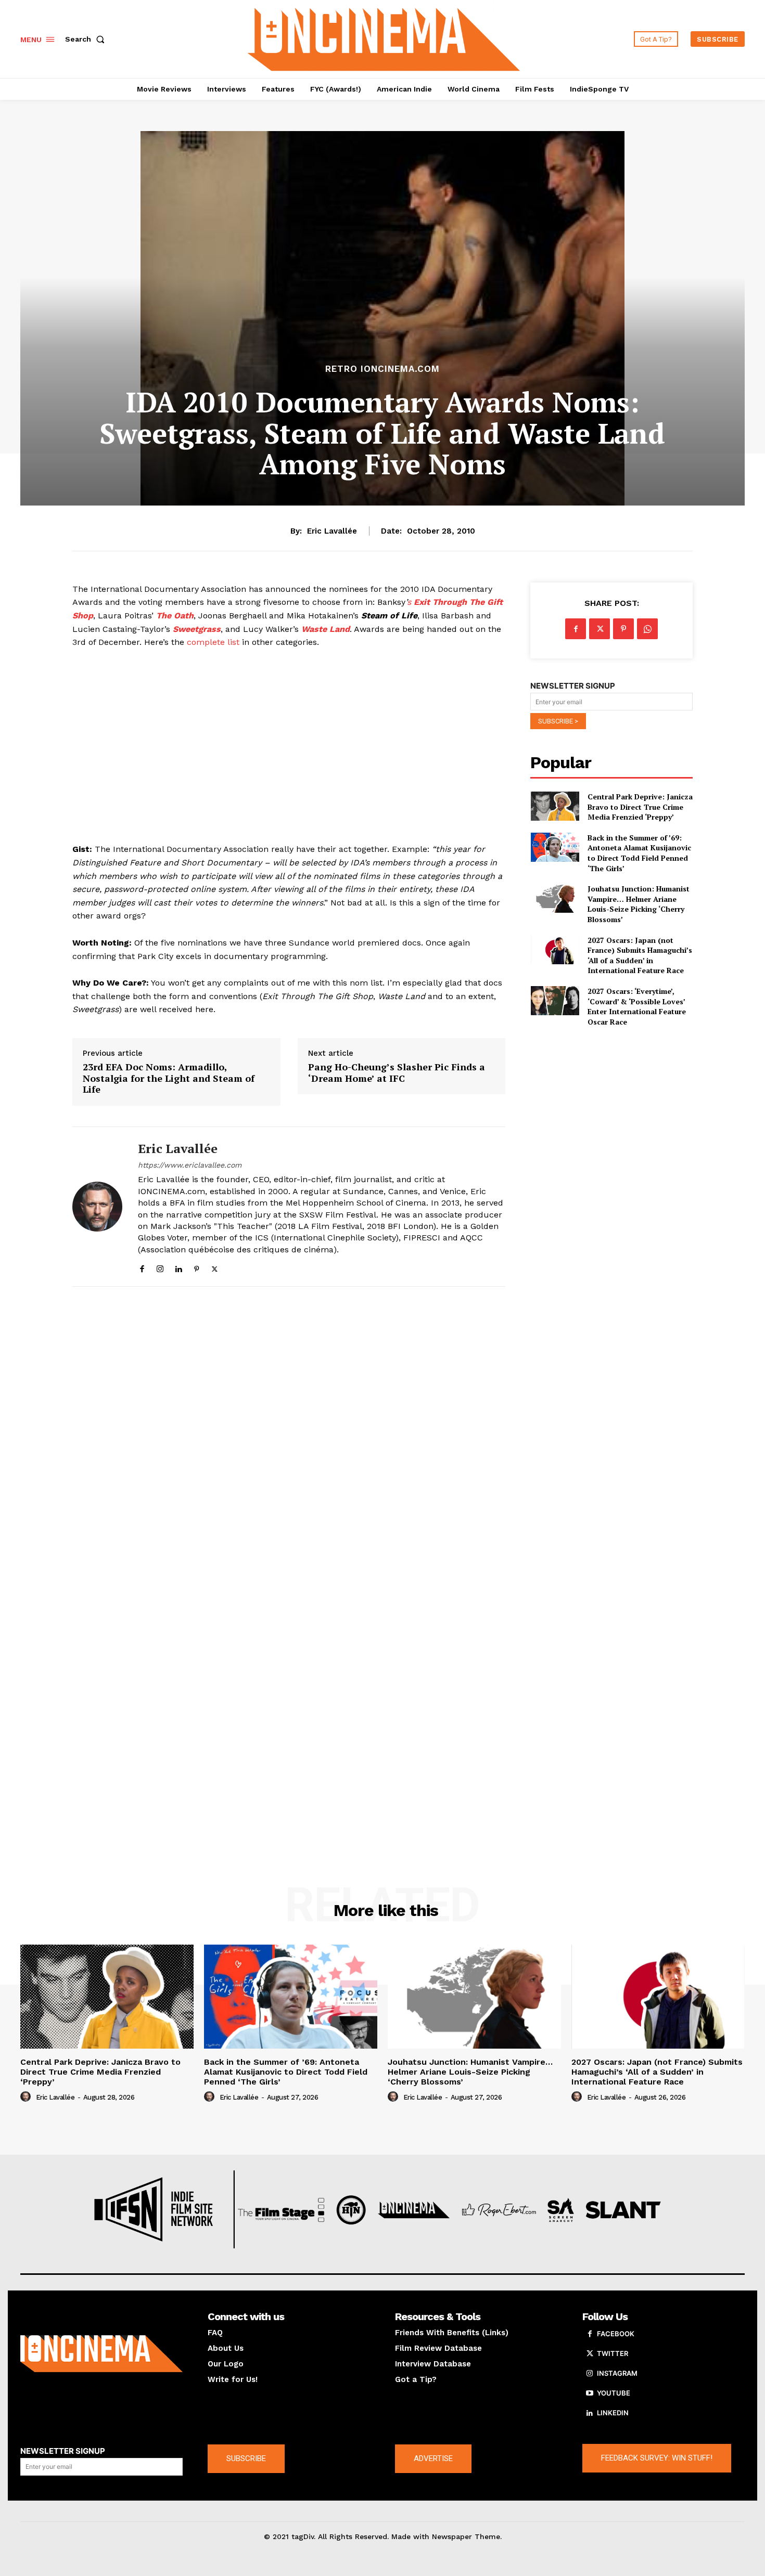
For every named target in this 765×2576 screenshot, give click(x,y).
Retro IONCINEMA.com (382, 369)
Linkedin (613, 2413)
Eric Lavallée (332, 531)
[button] (87, 39)
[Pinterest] (196, 1267)
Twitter (613, 2353)
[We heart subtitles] (384, 38)
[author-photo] (27, 2097)
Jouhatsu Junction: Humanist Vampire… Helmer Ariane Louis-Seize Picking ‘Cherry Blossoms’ (639, 904)
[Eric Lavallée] (97, 1207)
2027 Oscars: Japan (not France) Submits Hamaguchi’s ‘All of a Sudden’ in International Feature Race (640, 955)
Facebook (616, 2334)
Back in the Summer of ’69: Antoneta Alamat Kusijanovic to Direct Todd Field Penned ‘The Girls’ (639, 853)
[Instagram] (160, 1267)
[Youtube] (590, 2393)
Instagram (617, 2373)
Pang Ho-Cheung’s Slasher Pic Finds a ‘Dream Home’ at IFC (397, 1073)
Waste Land (326, 629)
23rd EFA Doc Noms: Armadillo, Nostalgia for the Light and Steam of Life (169, 1078)
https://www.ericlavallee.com (190, 1165)
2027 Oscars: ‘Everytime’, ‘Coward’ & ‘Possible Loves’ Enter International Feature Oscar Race (637, 1006)
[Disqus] (289, 1438)
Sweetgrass (197, 629)
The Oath (175, 616)
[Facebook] (142, 1267)
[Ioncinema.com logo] (101, 2354)
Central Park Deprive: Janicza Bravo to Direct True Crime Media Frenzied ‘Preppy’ (640, 807)
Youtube (614, 2393)
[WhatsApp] (647, 629)
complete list (213, 642)
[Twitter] (215, 1267)
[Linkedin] (178, 1267)
